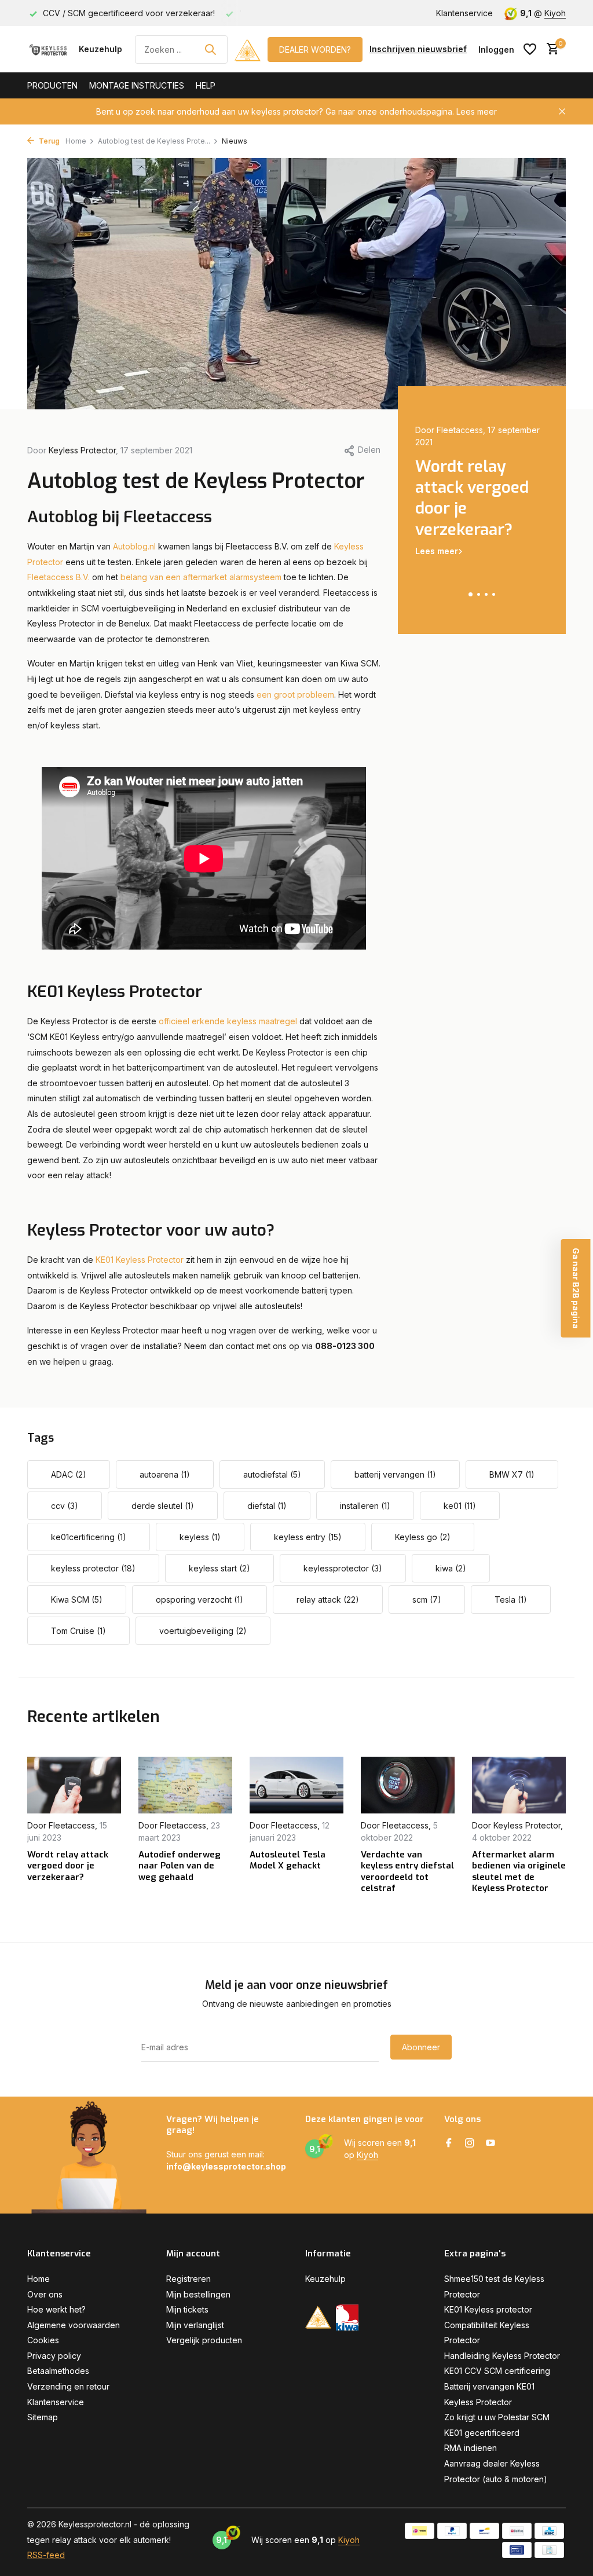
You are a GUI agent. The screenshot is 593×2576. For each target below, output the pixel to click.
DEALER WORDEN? (315, 50)
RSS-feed (46, 2555)
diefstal (267, 1506)
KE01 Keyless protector (488, 2309)
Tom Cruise (78, 1631)
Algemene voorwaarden (74, 2325)
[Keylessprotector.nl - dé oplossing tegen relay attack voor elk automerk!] (50, 49)
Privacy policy (54, 2356)
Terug (48, 141)
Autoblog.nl (133, 546)
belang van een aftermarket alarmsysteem (201, 577)
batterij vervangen (395, 1474)
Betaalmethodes (58, 2371)
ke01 (460, 1506)
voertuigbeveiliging (203, 1631)
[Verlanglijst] (530, 49)
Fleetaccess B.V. (58, 577)
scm (427, 1600)
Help (206, 85)
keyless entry (308, 1537)
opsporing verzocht (200, 1600)
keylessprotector (343, 1568)
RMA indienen (471, 2448)
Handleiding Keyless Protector (502, 2356)
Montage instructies (137, 85)
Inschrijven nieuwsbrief (418, 49)
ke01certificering (89, 1537)
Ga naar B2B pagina (576, 1288)
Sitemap (43, 2417)
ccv (65, 1506)
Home (76, 141)
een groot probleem (295, 695)
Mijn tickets (187, 2309)
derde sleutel (163, 1506)
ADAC (69, 1474)
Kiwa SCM (77, 1600)
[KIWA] (347, 2317)
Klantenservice (464, 13)
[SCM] (248, 49)
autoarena (165, 1474)
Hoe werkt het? (56, 2309)
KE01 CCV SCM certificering (497, 2371)
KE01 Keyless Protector (140, 1260)
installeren (365, 1506)
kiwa (451, 1568)
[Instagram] (470, 2143)
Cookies (43, 2340)
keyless (200, 1537)
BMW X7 (512, 1474)
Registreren (188, 2279)
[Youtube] (490, 2143)
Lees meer (477, 111)
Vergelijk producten (204, 2340)
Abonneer (421, 2047)
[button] (471, 594)
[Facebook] (449, 2143)
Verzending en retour (68, 2386)
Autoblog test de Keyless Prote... (154, 141)
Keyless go (423, 1537)
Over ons (45, 2294)
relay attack (328, 1600)
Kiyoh (555, 13)
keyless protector (93, 1568)
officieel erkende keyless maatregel (228, 1021)
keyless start (219, 1568)
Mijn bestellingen (198, 2294)
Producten (52, 85)
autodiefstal (272, 1474)
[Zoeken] (210, 49)
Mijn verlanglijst (195, 2325)
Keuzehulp (100, 49)
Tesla (511, 1600)
